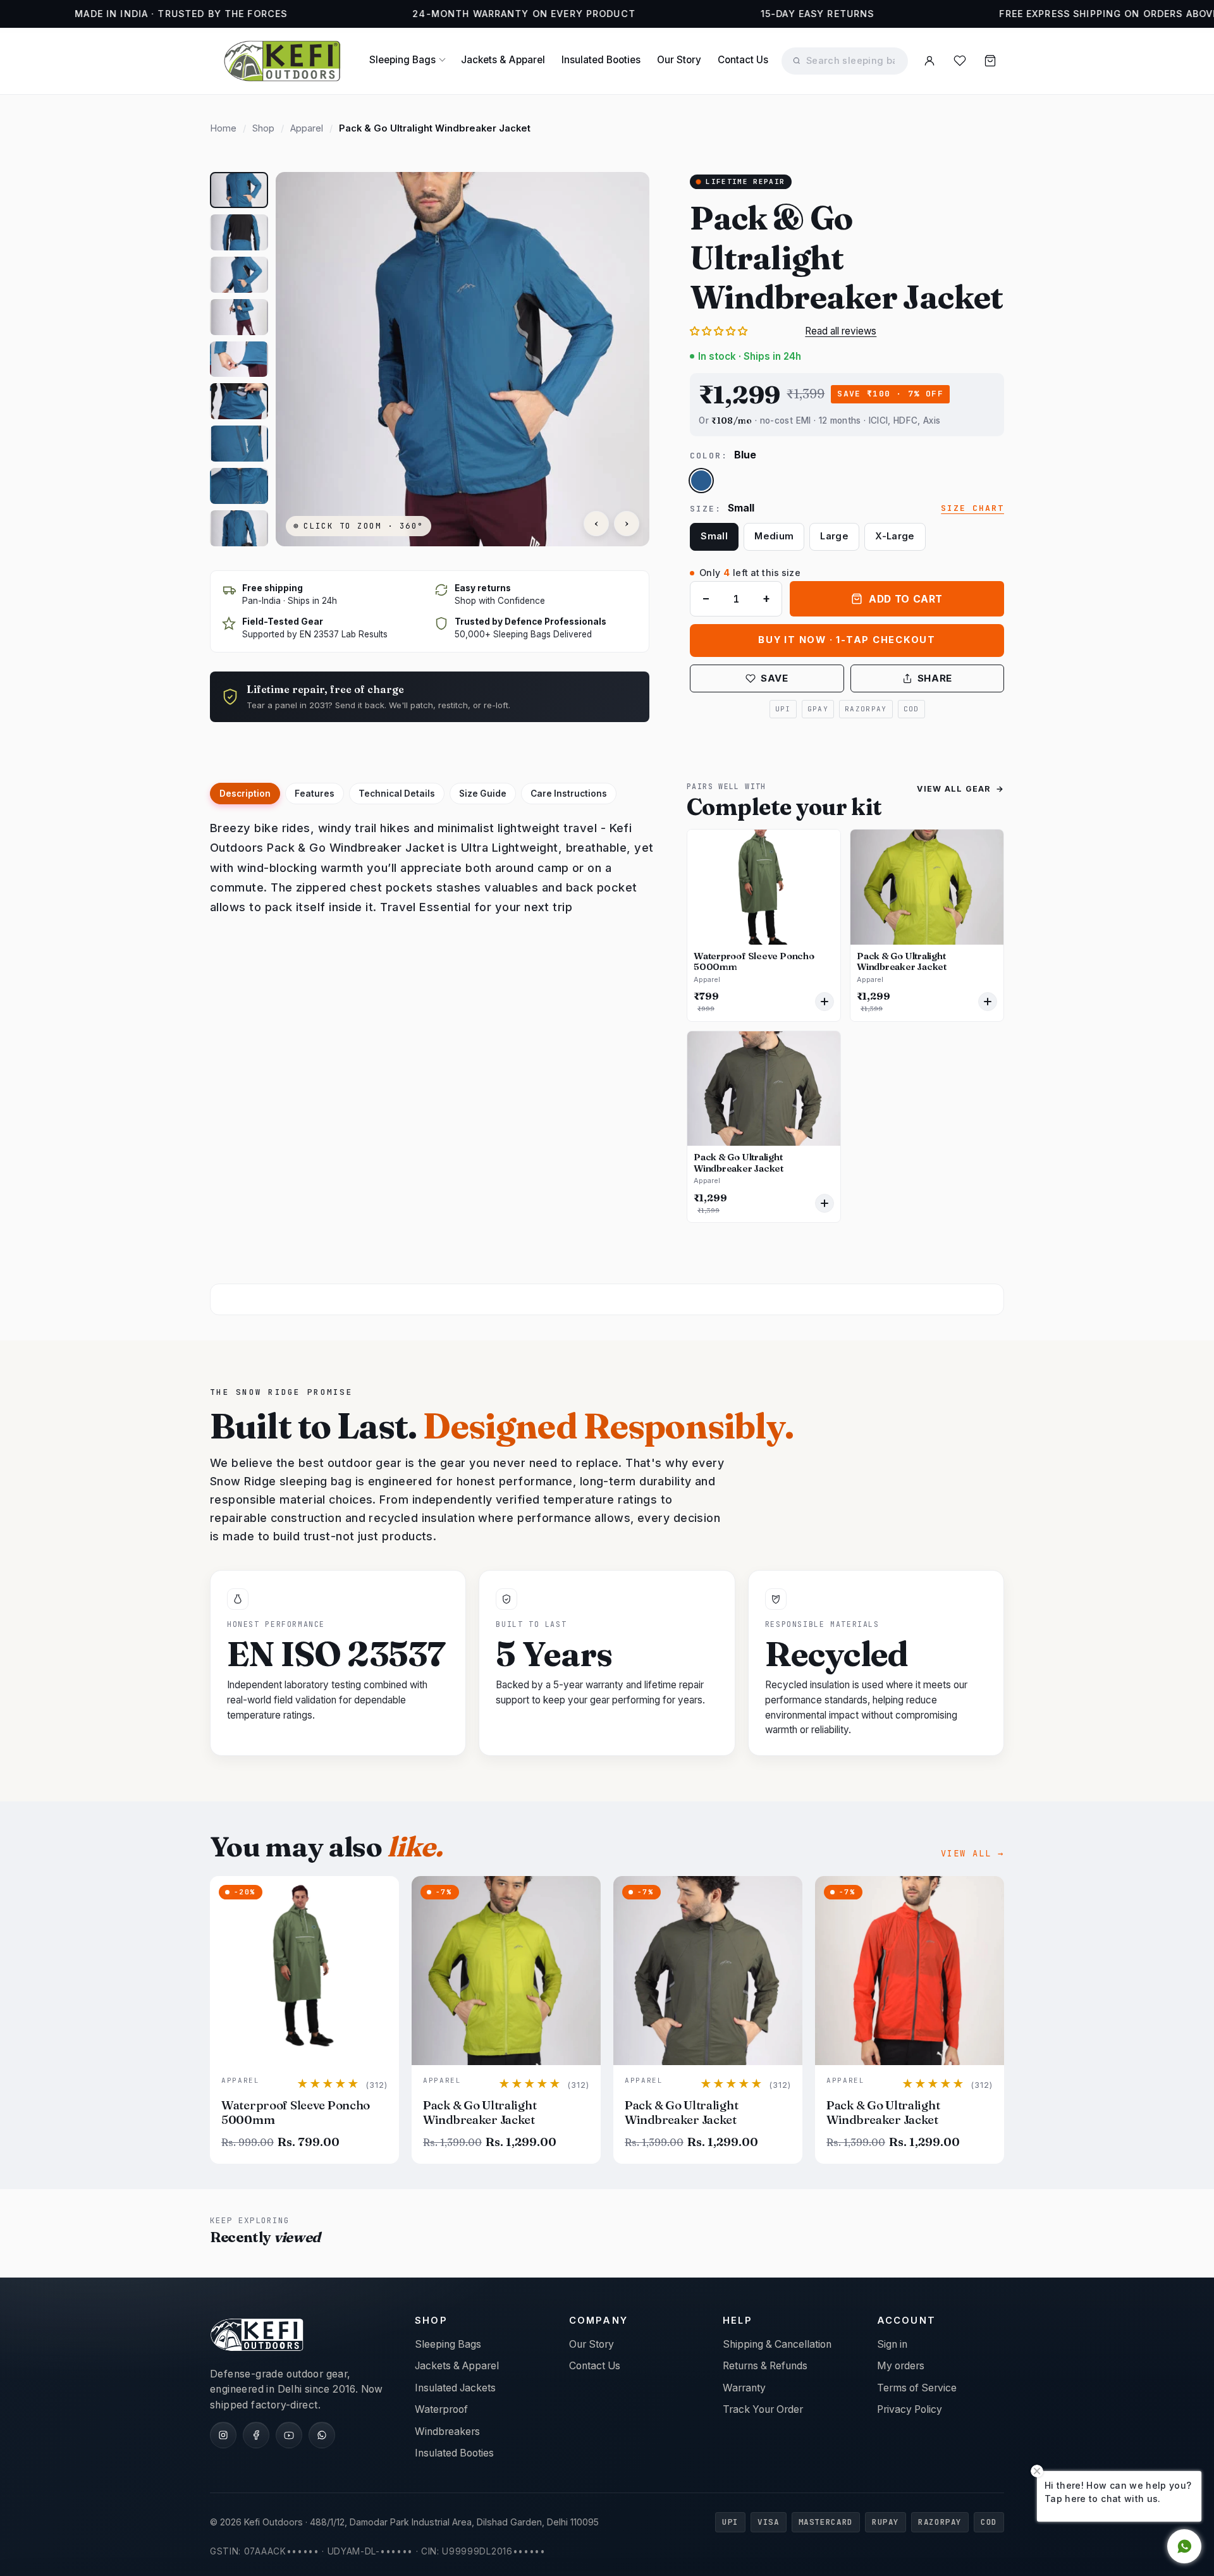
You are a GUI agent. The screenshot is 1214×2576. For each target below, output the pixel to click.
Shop (263, 128)
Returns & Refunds (765, 2366)
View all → (972, 1853)
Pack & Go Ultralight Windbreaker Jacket (902, 962)
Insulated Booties (601, 60)
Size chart (972, 509)
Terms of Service (917, 2388)
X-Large (895, 536)
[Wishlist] (960, 61)
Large (834, 536)
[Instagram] (223, 2435)
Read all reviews (841, 332)
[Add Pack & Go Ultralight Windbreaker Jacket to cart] (988, 1002)
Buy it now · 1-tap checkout (847, 640)
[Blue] (701, 481)
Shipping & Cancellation (777, 2344)
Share (935, 678)
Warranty (744, 2388)
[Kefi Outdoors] (283, 61)
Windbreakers (447, 2432)
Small (714, 536)
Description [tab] (245, 794)
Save (774, 678)
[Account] (929, 61)
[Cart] (990, 61)
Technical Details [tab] (397, 794)
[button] (239, 190)
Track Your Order (763, 2409)
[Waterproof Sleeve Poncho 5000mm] (764, 887)
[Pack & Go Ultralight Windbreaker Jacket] (927, 887)
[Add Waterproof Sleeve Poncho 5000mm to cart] (825, 1002)
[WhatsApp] (322, 2435)
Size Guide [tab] (483, 794)
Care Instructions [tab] (569, 794)
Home (223, 128)
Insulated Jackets (455, 2388)
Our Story (679, 60)
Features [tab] (315, 794)
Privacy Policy (910, 2409)
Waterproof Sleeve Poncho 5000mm (754, 962)
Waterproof (441, 2409)
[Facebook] (256, 2435)
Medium (774, 536)
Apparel (307, 128)
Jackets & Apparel (503, 60)
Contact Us (743, 60)
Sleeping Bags (402, 60)
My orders (901, 2366)
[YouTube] (289, 2435)
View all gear (960, 789)
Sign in (892, 2344)
